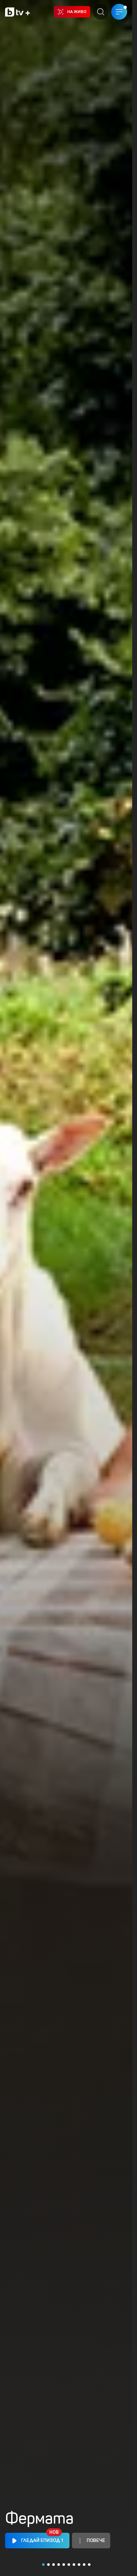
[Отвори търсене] (101, 12)
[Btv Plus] (18, 12)
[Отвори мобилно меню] (119, 12)
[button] (43, 2565)
